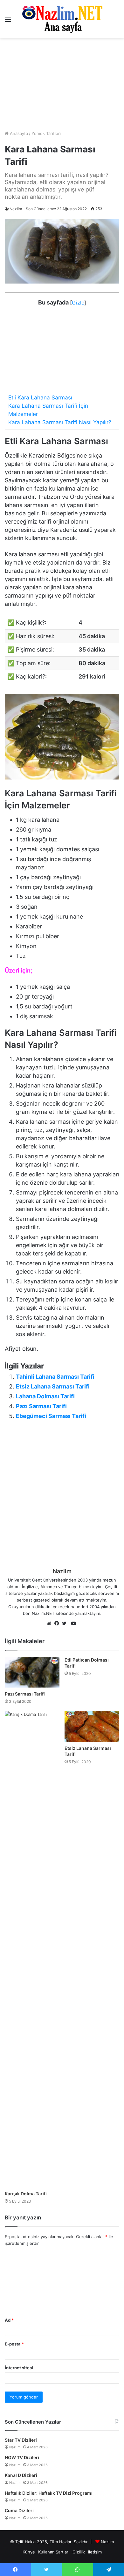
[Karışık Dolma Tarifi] (32, 1949)
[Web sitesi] (51, 1624)
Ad (9, 2320)
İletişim (95, 2552)
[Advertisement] (62, 84)
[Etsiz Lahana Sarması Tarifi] (92, 1726)
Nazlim (16, 209)
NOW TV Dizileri (22, 2457)
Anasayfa (18, 133)
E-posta (14, 2344)
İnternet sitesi (19, 2368)
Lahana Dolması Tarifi (45, 1396)
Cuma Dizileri (19, 2510)
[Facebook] (58, 1624)
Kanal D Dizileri (21, 2475)
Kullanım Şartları (54, 2552)
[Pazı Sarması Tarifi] (32, 1672)
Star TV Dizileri (21, 2440)
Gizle (78, 303)
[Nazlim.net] (62, 19)
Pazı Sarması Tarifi (41, 1406)
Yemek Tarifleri (46, 133)
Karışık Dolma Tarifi (26, 2194)
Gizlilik (79, 2552)
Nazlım (107, 2542)
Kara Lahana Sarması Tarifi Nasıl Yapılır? (60, 422)
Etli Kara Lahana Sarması (40, 397)
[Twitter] (66, 1624)
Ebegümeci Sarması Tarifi (51, 1416)
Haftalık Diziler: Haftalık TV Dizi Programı (49, 2493)
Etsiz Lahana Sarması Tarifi (53, 1386)
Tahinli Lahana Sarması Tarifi (55, 1377)
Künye (29, 2552)
